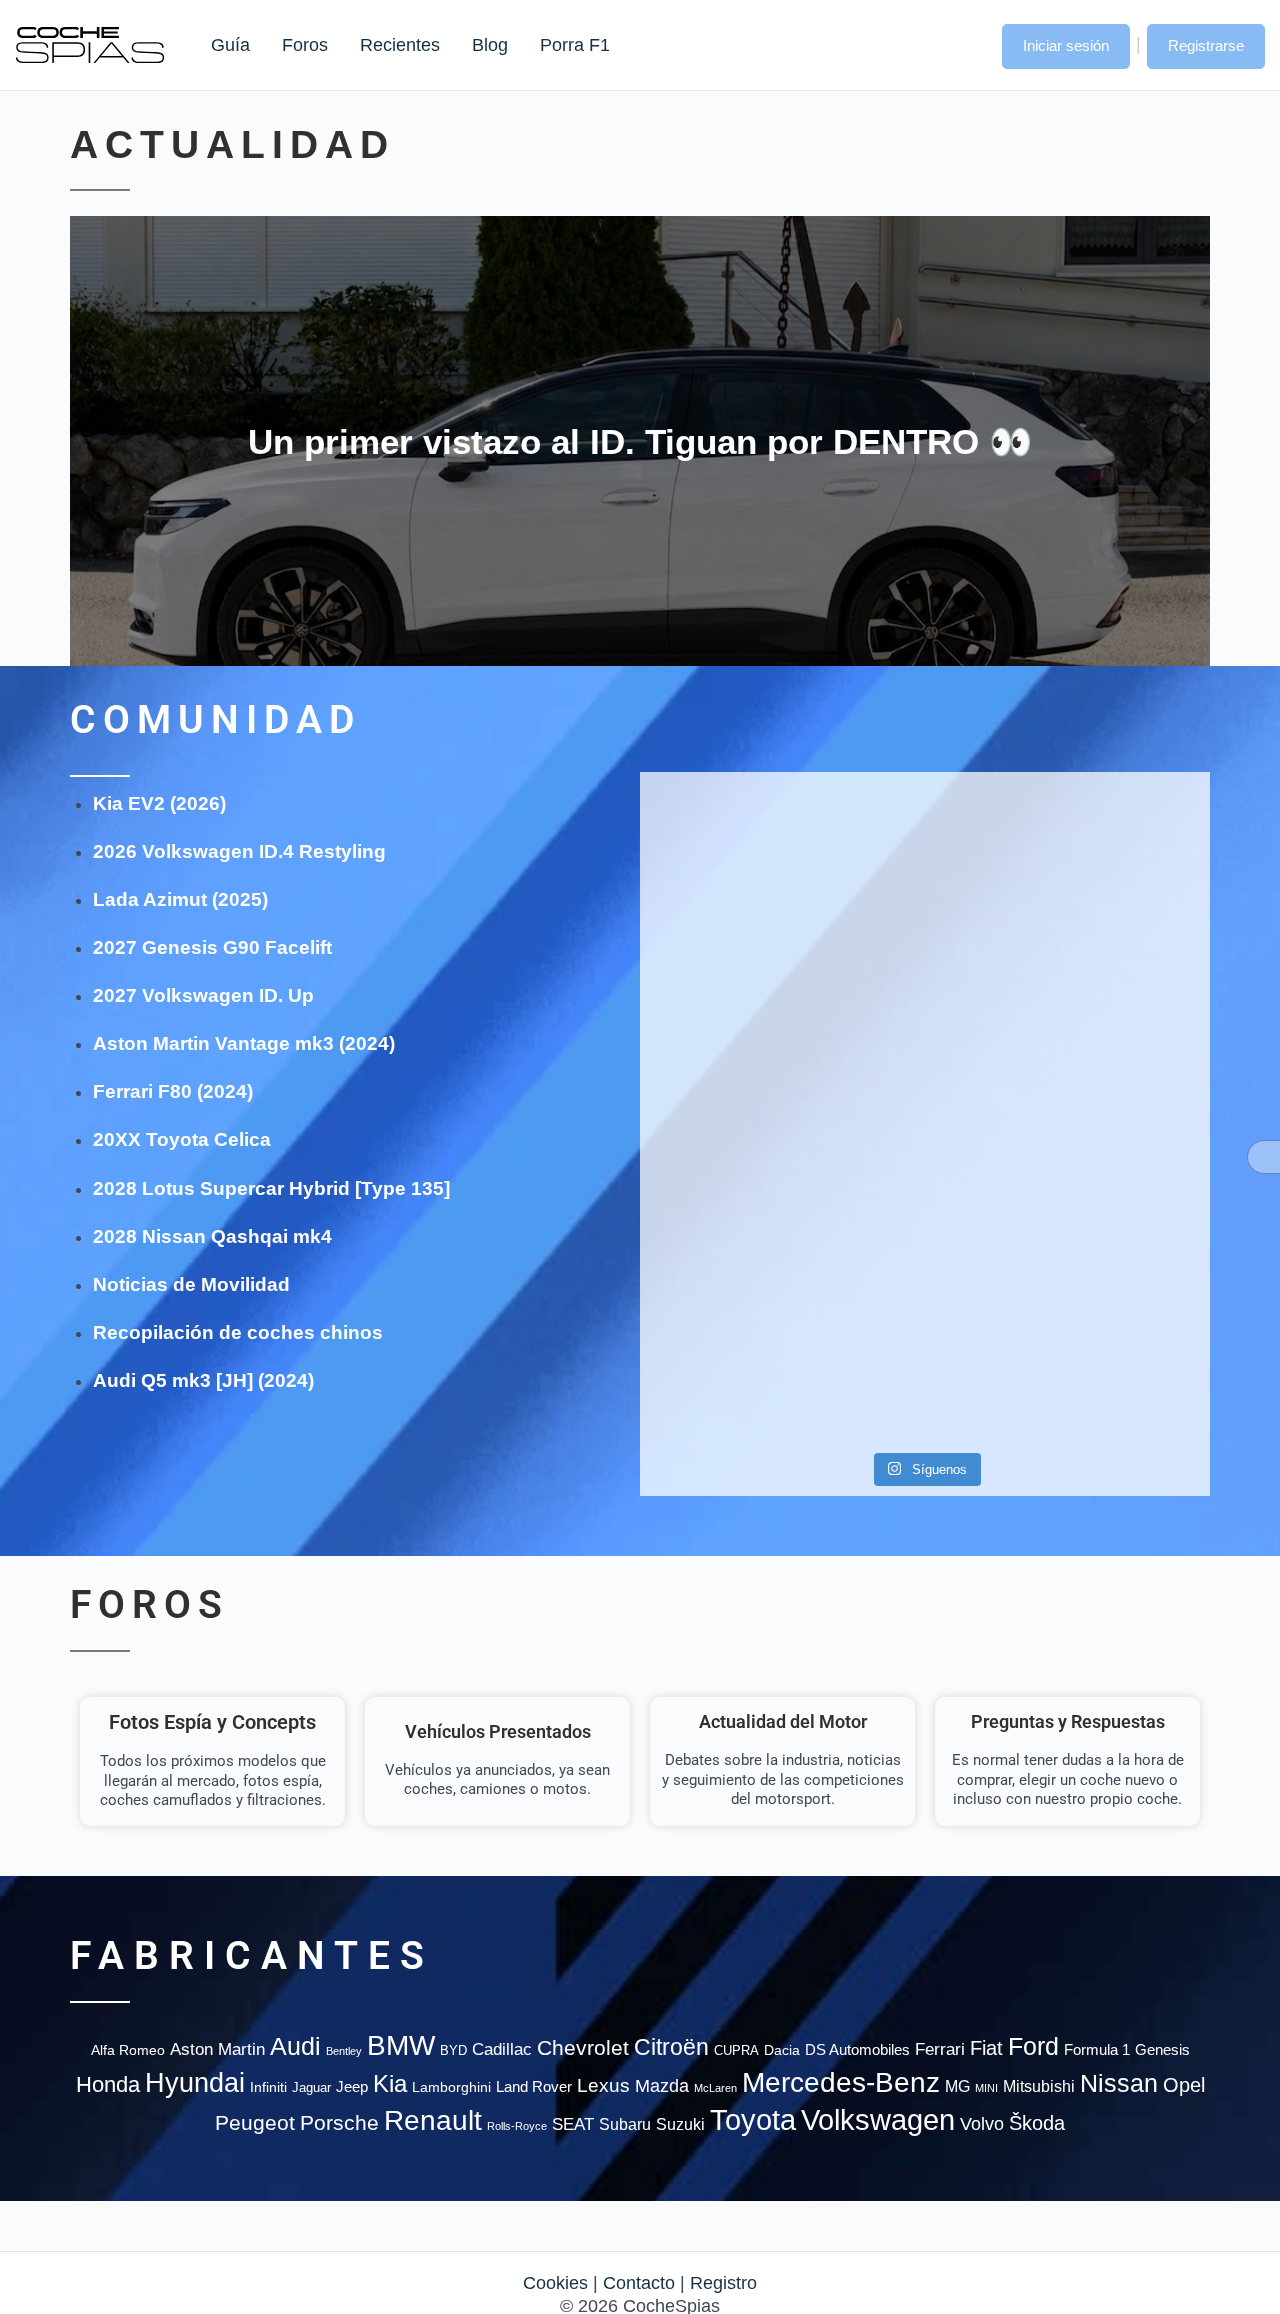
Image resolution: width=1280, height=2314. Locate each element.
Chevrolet (583, 2047)
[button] (967, 44)
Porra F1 (574, 45)
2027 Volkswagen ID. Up (203, 995)
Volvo (982, 2124)
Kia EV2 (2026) (159, 803)
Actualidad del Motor (783, 1721)
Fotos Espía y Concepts (212, 1722)
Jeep (352, 2086)
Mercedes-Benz (841, 2082)
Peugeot (255, 2123)
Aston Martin (217, 2049)
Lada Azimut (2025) (180, 899)
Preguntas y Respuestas (1068, 1721)
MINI (986, 2088)
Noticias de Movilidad (191, 1284)
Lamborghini (451, 2087)
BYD (453, 2050)
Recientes (400, 45)
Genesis (1162, 2049)
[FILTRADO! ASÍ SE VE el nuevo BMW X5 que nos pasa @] (731, 1028)
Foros (305, 45)
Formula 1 (1097, 2050)
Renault (433, 2120)
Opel (1184, 2084)
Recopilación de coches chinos (238, 1332)
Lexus (603, 2085)
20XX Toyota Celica (182, 1139)
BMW (401, 2045)
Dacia (782, 2050)
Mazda (662, 2085)
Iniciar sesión (1066, 45)
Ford (1033, 2046)
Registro (723, 2283)
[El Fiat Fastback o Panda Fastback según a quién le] (731, 1319)
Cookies (555, 2283)
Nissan (1119, 2083)
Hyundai (195, 2083)
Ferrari (940, 2049)
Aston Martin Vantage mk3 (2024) (244, 1043)
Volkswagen (878, 2119)
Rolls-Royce (517, 2126)
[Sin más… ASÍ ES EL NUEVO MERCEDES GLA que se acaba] (924, 842)
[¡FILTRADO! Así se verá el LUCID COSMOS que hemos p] (924, 1063)
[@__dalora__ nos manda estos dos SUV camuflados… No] (731, 854)
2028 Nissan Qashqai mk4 (212, 1236)
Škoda (1037, 2123)
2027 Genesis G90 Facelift (212, 947)
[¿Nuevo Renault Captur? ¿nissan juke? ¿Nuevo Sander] (1118, 1075)
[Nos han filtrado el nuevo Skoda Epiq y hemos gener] (1118, 1319)
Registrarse (1206, 45)
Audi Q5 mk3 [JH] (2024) (203, 1380)
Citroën (671, 2047)
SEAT (573, 2124)
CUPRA (736, 2050)
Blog (490, 45)
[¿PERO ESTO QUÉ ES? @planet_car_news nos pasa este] (1118, 866)
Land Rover (534, 2086)
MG (957, 2086)
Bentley (344, 2051)
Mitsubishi (1039, 2086)
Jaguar (311, 2087)
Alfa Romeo (128, 2050)
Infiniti (268, 2087)
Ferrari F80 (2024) (173, 1091)
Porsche (339, 2123)
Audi (295, 2046)
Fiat (986, 2048)
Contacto (639, 2283)
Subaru (625, 2124)
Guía (230, 45)
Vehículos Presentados (498, 1731)
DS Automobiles (857, 2050)
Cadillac (502, 2049)
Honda (108, 2084)
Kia (390, 2083)
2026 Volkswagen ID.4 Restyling (239, 851)
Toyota (753, 2120)
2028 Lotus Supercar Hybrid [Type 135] (271, 1188)
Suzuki (680, 2124)
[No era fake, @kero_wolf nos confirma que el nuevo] (924, 1260)
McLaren (715, 2088)
